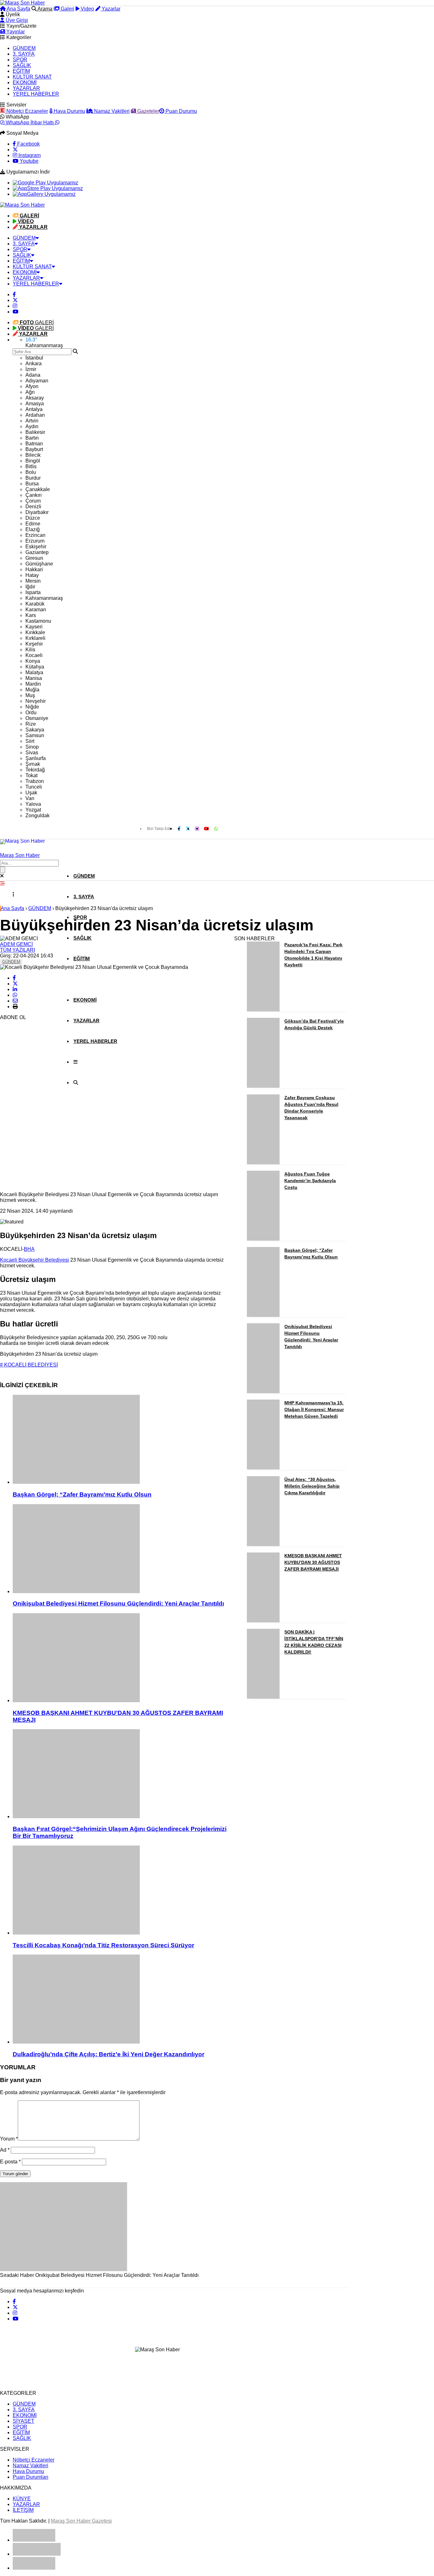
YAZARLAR (26, 88)
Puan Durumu (181, 111)
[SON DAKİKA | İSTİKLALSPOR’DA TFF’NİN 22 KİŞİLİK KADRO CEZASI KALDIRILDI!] (263, 1697)
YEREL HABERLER (36, 94)
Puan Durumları (31, 2477)
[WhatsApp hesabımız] (216, 829)
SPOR (20, 60)
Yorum (9, 2139)
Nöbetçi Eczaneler (27, 111)
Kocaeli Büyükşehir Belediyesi (34, 1260)
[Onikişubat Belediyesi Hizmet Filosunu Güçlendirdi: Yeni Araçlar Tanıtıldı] (120, 1549)
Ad (5, 2150)
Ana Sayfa (18, 9)
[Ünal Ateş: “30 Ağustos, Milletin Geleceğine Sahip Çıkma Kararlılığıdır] (263, 1544)
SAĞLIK (22, 65)
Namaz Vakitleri (111, 111)
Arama (44, 9)
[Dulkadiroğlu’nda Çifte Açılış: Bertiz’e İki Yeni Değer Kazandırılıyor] (120, 2000)
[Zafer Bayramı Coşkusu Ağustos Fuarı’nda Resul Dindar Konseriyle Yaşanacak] (263, 1163)
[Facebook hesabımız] (14, 295)
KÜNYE (22, 2499)
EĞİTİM (21, 71)
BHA (29, 1249)
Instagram (29, 155)
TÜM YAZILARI (17, 950)
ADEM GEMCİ (16, 944)
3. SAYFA (24, 54)
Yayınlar (15, 32)
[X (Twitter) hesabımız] (15, 150)
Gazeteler (148, 111)
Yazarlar (110, 9)
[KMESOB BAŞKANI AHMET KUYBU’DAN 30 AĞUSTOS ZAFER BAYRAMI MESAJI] (120, 1658)
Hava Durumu (69, 111)
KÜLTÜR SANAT (32, 77)
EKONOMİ (25, 82)
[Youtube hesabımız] (16, 312)
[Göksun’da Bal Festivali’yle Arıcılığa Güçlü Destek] (263, 1086)
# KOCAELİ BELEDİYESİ (29, 1365)
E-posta (10, 2162)
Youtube (28, 161)
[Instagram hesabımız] (15, 306)
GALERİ (37, 322)
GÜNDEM (24, 48)
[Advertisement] (48, 1091)
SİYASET (24, 2421)
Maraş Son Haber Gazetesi (81, 2521)
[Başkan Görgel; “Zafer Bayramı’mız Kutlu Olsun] (120, 1440)
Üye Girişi (16, 20)
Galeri (67, 9)
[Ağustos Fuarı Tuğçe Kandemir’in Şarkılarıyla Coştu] (263, 1239)
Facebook (28, 144)
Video (87, 9)
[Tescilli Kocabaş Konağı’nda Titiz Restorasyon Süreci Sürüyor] (120, 1891)
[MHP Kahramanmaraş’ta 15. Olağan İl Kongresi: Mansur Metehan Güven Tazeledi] (263, 1468)
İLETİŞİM (23, 2510)
